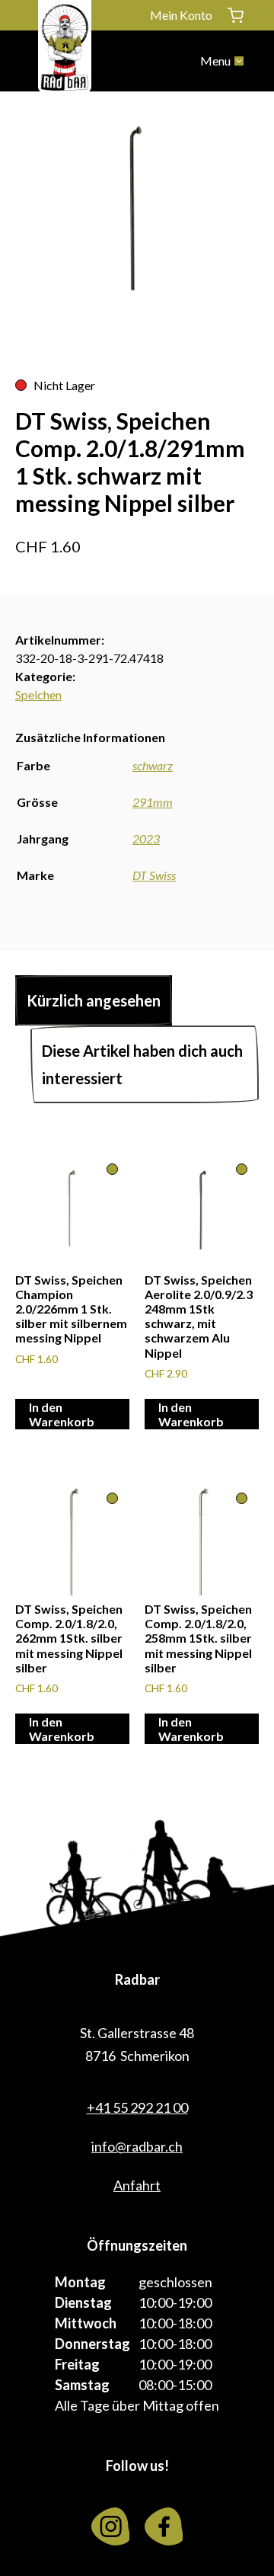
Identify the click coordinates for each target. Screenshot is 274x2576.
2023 (146, 838)
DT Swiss (154, 875)
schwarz (153, 765)
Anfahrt (137, 2185)
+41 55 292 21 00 (137, 2107)
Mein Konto (181, 15)
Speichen (38, 694)
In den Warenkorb (62, 1414)
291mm (153, 802)
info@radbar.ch (137, 2146)
